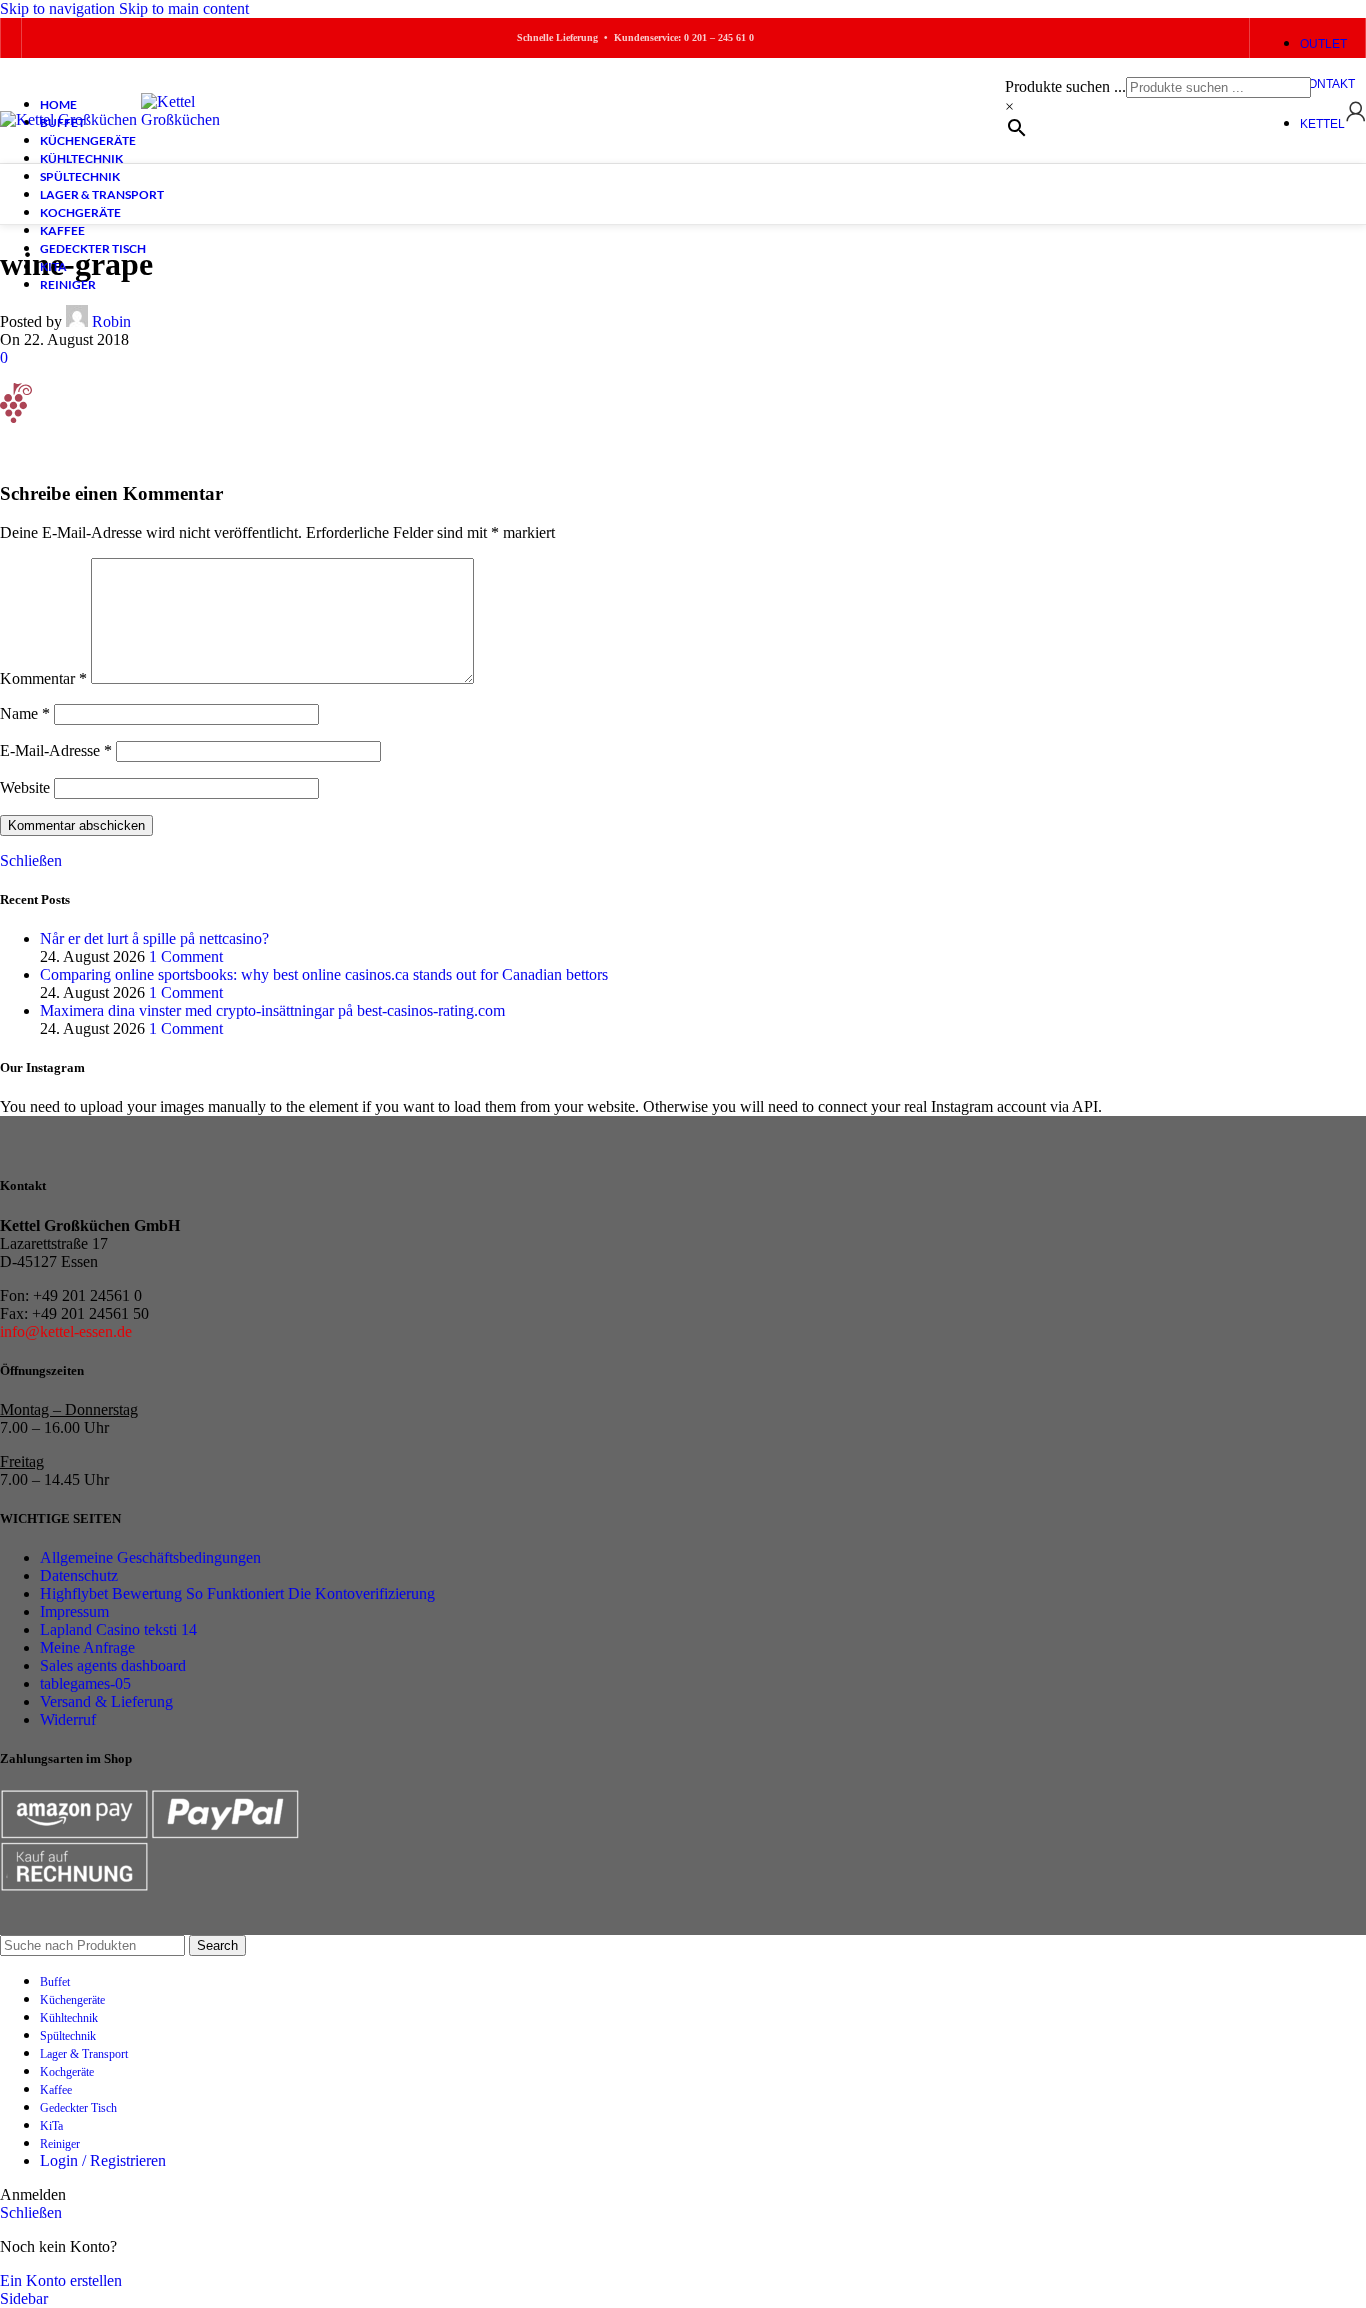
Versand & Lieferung (106, 1701)
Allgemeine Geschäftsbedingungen (150, 1557)
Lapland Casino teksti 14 (118, 1629)
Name (25, 713)
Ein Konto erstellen (61, 2280)
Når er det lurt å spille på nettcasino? (154, 938)
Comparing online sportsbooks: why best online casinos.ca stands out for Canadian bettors (324, 974)
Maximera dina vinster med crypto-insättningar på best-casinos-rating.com (272, 1010)
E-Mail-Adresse (56, 750)
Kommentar (43, 678)
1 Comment (186, 956)
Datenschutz (79, 1575)
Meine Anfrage (87, 1647)
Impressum (74, 1611)
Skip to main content (184, 8)
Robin (111, 321)
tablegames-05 (85, 1683)
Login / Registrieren (103, 2160)
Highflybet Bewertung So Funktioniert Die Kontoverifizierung (237, 1593)
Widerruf (68, 1719)
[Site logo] (70, 119)
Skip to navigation (59, 8)
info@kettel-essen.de (66, 1331)
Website (25, 787)
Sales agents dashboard (113, 1665)
